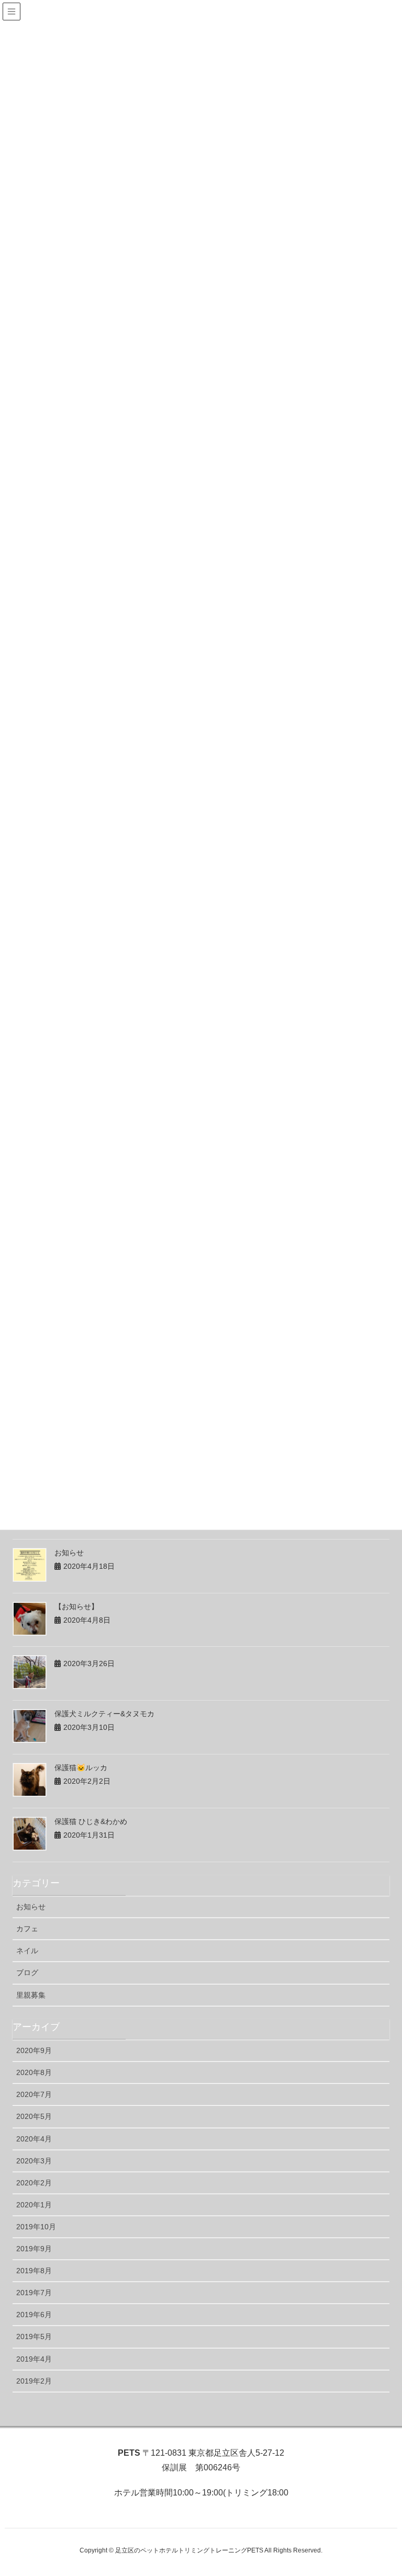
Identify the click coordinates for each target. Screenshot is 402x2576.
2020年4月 (34, 2139)
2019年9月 (34, 2249)
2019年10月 (36, 2227)
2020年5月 (34, 2116)
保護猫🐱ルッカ (81, 1768)
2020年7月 (34, 2094)
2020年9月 (34, 2050)
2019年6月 (34, 2315)
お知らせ (69, 1553)
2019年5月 (34, 2336)
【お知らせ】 (76, 1606)
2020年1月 (34, 2205)
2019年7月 (34, 2293)
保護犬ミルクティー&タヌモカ (104, 1714)
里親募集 (31, 1995)
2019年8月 (34, 2271)
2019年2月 (34, 2381)
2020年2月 (34, 2183)
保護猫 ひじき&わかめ (91, 1821)
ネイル (27, 1951)
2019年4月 (34, 2359)
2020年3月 (34, 2161)
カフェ (27, 1929)
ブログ (27, 1973)
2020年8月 (34, 2072)
